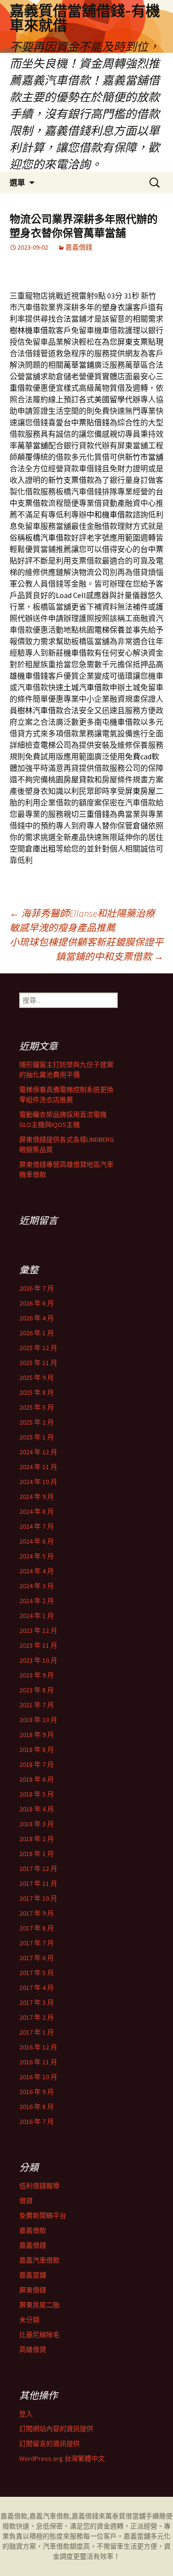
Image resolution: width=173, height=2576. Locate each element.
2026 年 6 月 (37, 1303)
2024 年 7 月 (37, 1526)
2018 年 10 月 (38, 1720)
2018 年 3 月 (37, 1824)
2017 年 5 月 (37, 1973)
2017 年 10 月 (38, 1898)
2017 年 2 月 (37, 2017)
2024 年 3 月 (37, 1586)
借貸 (26, 2201)
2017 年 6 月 (37, 1958)
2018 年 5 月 (37, 1794)
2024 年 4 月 (37, 1571)
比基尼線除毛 (39, 2335)
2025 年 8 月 (37, 1392)
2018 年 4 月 (37, 1809)
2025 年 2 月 (37, 1422)
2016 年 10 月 (38, 2077)
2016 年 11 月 (38, 2062)
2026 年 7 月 (37, 1288)
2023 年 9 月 (37, 1675)
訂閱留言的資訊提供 (49, 2444)
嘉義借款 (33, 2230)
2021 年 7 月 (37, 1705)
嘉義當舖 (33, 2275)
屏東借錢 (33, 2290)
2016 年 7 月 (37, 2121)
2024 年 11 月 (38, 1467)
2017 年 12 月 (38, 1869)
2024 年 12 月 (38, 1452)
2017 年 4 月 (37, 1988)
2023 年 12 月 (38, 1630)
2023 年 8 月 (37, 1690)
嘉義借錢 (79, 247)
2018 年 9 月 (37, 1735)
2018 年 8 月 (37, 1749)
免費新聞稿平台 (43, 2216)
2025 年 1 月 (37, 1437)
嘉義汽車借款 (39, 2260)
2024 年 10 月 (38, 1482)
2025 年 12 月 (38, 1348)
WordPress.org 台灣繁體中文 (62, 2458)
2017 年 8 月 (37, 1928)
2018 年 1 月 (37, 1854)
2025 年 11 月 (38, 1363)
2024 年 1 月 (37, 1616)
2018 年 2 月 (37, 1839)
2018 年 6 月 (37, 1779)
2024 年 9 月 (37, 1497)
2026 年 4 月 (37, 1318)
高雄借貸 (33, 2349)
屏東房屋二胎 (39, 2305)
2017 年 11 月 (38, 1883)
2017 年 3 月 (37, 2002)
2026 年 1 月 (37, 1333)
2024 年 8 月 (37, 1511)
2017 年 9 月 (37, 1913)
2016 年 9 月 (37, 2092)
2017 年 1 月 (37, 2032)
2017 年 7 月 (37, 1943)
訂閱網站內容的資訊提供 (56, 2429)
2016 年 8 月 (37, 2107)
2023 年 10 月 (38, 1660)
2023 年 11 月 (38, 1645)
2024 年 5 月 (37, 1556)
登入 (26, 2414)
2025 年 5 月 (37, 1407)
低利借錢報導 (39, 2186)
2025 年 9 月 (37, 1378)
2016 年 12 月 (38, 2047)
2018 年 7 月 (37, 1764)
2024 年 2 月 (37, 1601)
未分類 (29, 2320)
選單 (17, 182)
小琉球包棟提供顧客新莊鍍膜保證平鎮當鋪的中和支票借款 (86, 949)
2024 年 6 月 (37, 1541)
